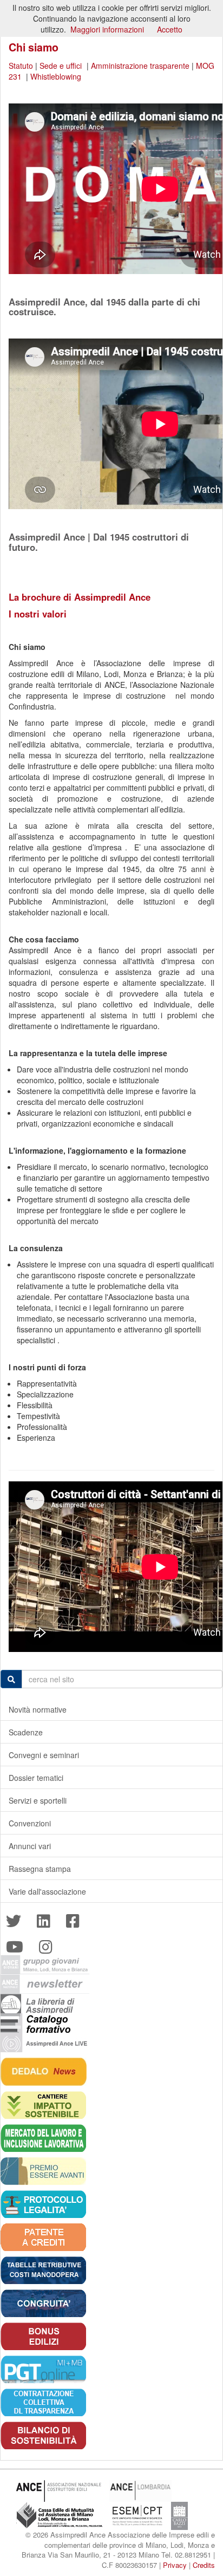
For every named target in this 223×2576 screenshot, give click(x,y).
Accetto (170, 29)
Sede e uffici (62, 66)
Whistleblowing (56, 76)
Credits (204, 2565)
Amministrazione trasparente (140, 66)
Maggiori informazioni (107, 29)
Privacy (175, 2565)
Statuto (22, 66)
